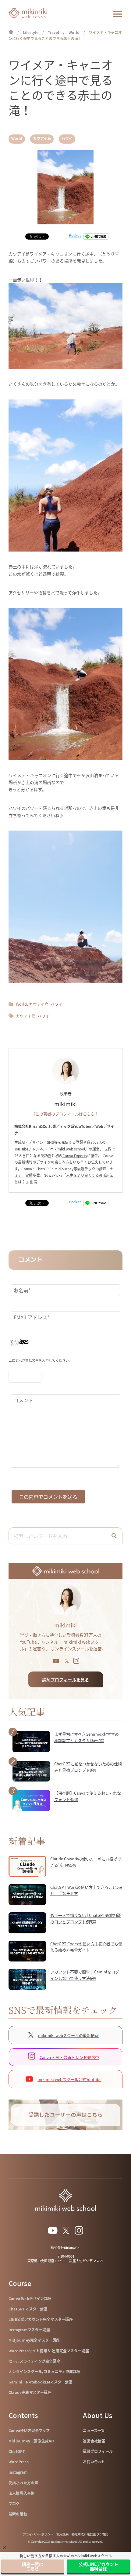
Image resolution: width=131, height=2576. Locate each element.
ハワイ (67, 138)
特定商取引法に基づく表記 (90, 2534)
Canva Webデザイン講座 (30, 2299)
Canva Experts (75, 1156)
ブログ (14, 2504)
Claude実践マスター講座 (30, 2392)
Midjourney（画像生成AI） (32, 2441)
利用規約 (62, 2534)
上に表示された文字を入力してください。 (40, 1360)
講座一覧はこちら (33, 2566)
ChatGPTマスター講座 (28, 2309)
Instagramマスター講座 (29, 2330)
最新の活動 (18, 2514)
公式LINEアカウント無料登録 (98, 2566)
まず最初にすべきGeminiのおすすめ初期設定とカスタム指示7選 (87, 1737)
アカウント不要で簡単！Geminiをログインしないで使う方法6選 (85, 1975)
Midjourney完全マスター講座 (34, 2340)
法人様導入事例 (21, 2493)
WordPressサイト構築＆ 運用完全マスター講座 (49, 2351)
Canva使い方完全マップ (29, 2431)
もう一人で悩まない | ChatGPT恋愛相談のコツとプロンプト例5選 (86, 1918)
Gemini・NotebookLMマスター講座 (41, 2382)
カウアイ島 (42, 138)
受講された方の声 (23, 2483)
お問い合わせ (94, 2462)
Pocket (75, 235)
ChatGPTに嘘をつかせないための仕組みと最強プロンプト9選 (88, 1767)
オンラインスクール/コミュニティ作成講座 (44, 2372)
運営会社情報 (94, 2441)
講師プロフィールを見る (65, 1679)
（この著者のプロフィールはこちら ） (65, 1114)
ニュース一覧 (94, 2431)
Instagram (18, 2472)
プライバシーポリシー (38, 2534)
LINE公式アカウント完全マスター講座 (41, 2319)
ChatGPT (17, 2451)
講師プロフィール (98, 2451)
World (17, 138)
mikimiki (65, 1625)
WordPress (19, 2462)
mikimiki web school (68, 1149)
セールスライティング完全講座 (34, 2361)
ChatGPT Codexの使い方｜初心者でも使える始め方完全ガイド (86, 1947)
